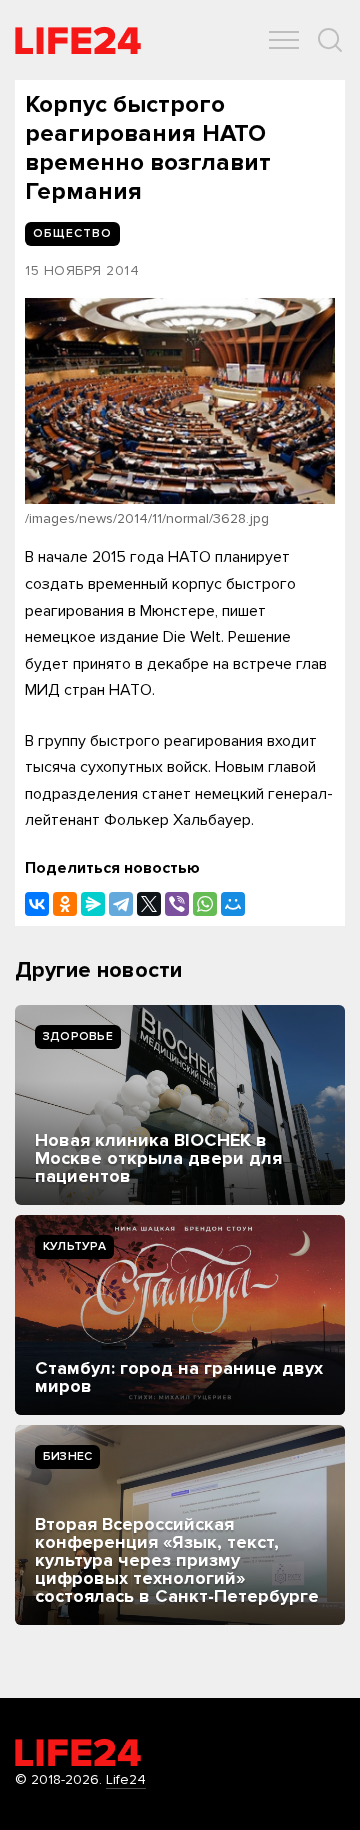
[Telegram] (121, 904)
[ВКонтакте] (37, 904)
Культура (74, 1246)
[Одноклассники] (65, 904)
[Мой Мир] (233, 904)
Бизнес (67, 1456)
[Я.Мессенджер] (93, 904)
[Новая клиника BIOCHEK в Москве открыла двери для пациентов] (180, 1105)
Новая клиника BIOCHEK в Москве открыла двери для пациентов (158, 1158)
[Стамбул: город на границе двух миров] (180, 1315)
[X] (149, 904)
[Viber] (177, 904)
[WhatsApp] (205, 904)
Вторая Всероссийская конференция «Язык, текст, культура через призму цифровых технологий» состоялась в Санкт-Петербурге (177, 1560)
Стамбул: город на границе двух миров (179, 1377)
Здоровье (78, 1036)
